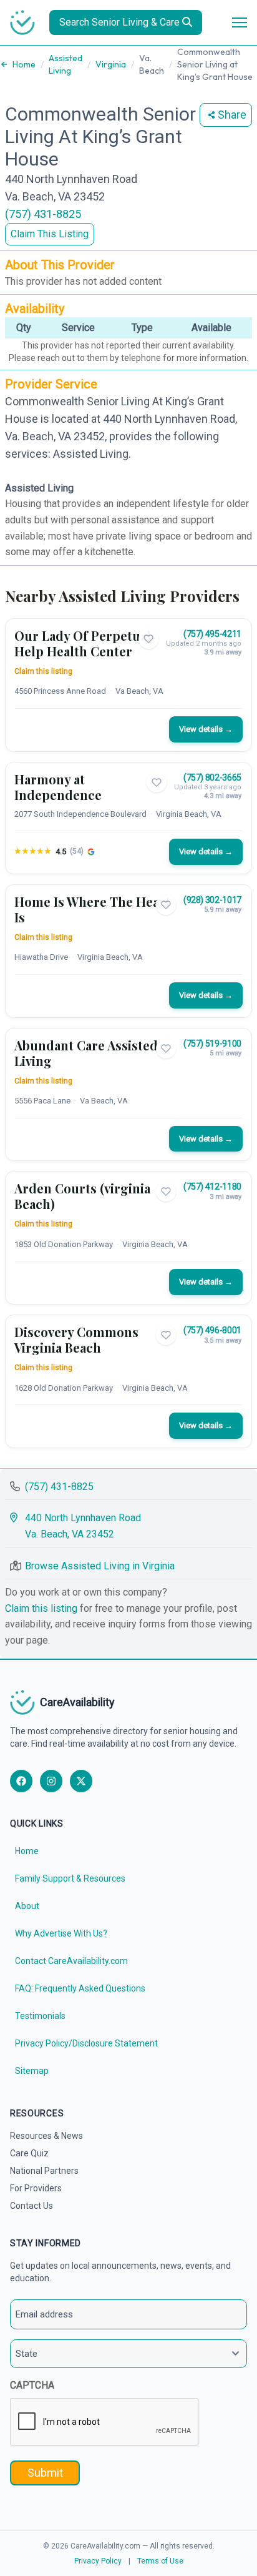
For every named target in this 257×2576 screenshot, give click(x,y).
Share (232, 115)
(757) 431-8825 (43, 214)
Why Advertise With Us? (61, 1933)
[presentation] (105, 2422)
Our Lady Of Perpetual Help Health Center (83, 643)
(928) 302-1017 (212, 900)
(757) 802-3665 (212, 777)
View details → (206, 729)
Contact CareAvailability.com (71, 1961)
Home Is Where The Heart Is (92, 909)
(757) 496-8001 (212, 1330)
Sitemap (32, 2071)
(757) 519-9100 (212, 1044)
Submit (45, 2473)
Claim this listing (43, 671)
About (27, 1906)
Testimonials (40, 2016)
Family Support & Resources (70, 1878)
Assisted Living (65, 64)
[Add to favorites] (148, 639)
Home (24, 64)
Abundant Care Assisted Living (86, 1053)
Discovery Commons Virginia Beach (76, 1340)
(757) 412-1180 (212, 1187)
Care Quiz (29, 2153)
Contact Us (32, 2206)
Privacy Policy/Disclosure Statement (86, 2043)
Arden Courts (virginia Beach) (82, 1196)
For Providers (36, 2188)
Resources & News (46, 2136)
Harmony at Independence (58, 787)
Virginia (111, 64)
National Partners (44, 2171)
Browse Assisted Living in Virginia (100, 1566)
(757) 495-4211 (212, 634)
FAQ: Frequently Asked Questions (80, 1988)
